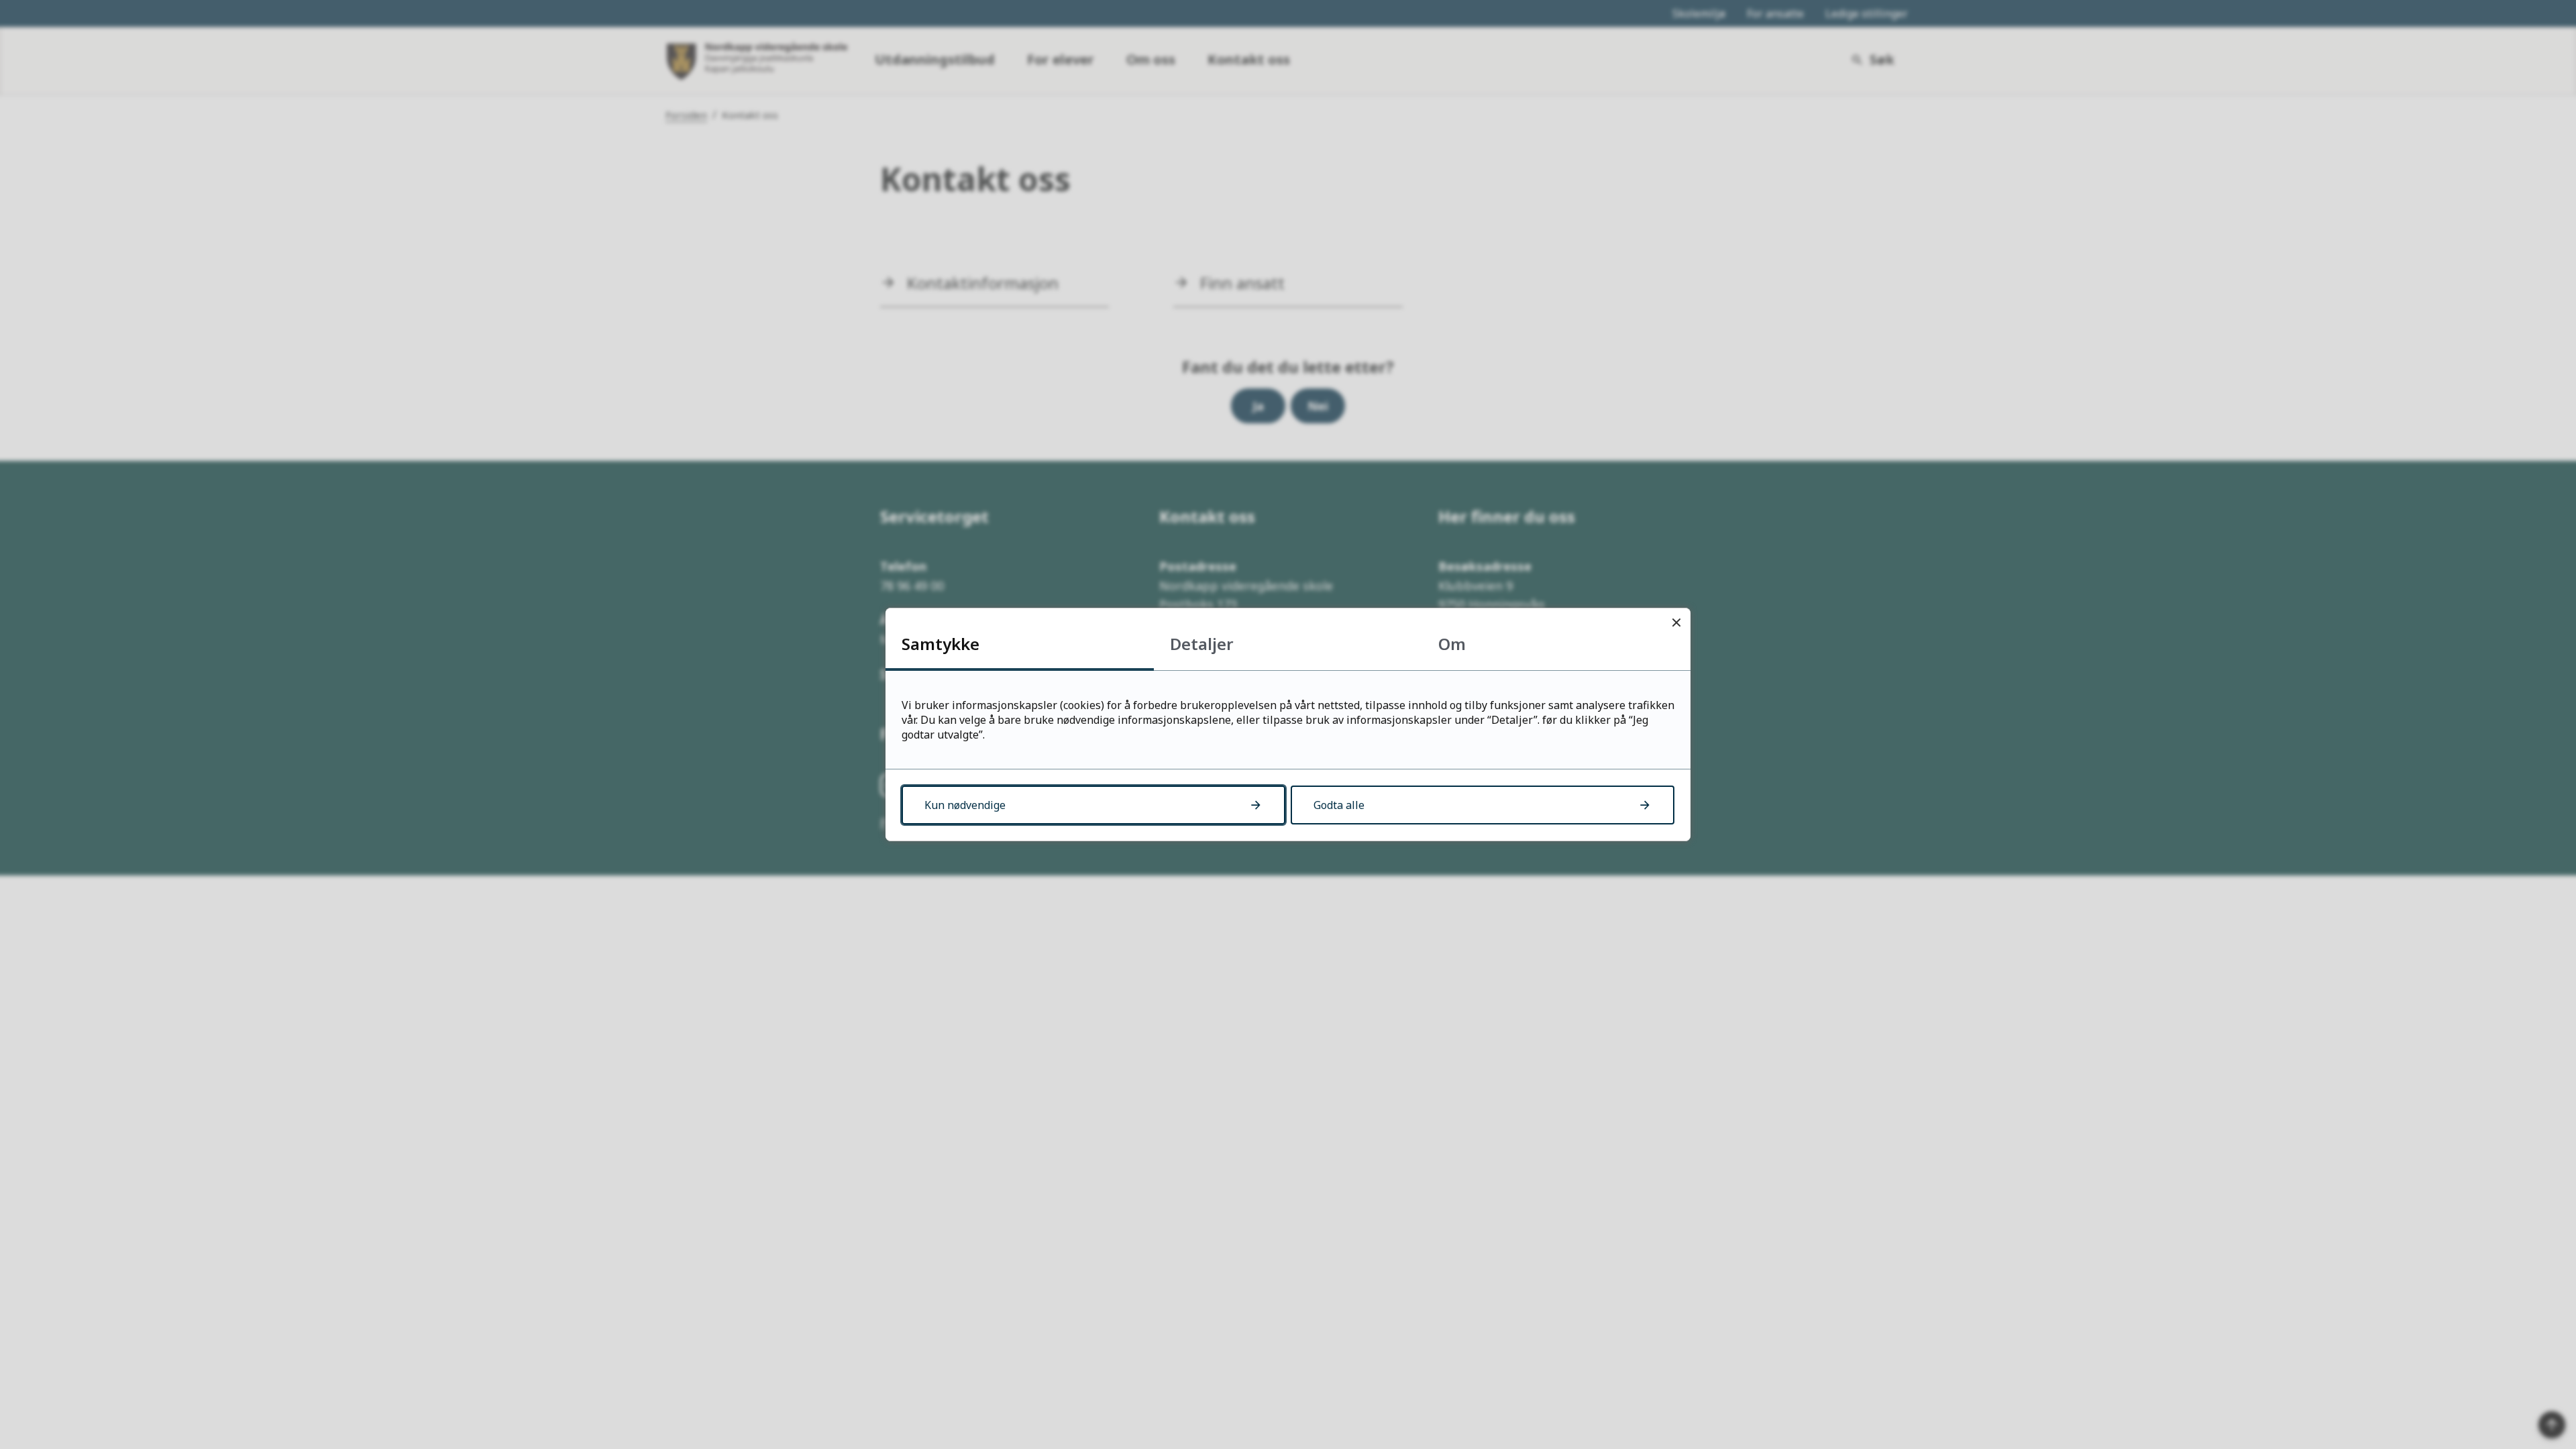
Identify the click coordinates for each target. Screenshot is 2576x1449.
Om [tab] (1452, 644)
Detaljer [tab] (1202, 644)
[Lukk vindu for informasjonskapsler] (1676, 622)
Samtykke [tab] (941, 644)
